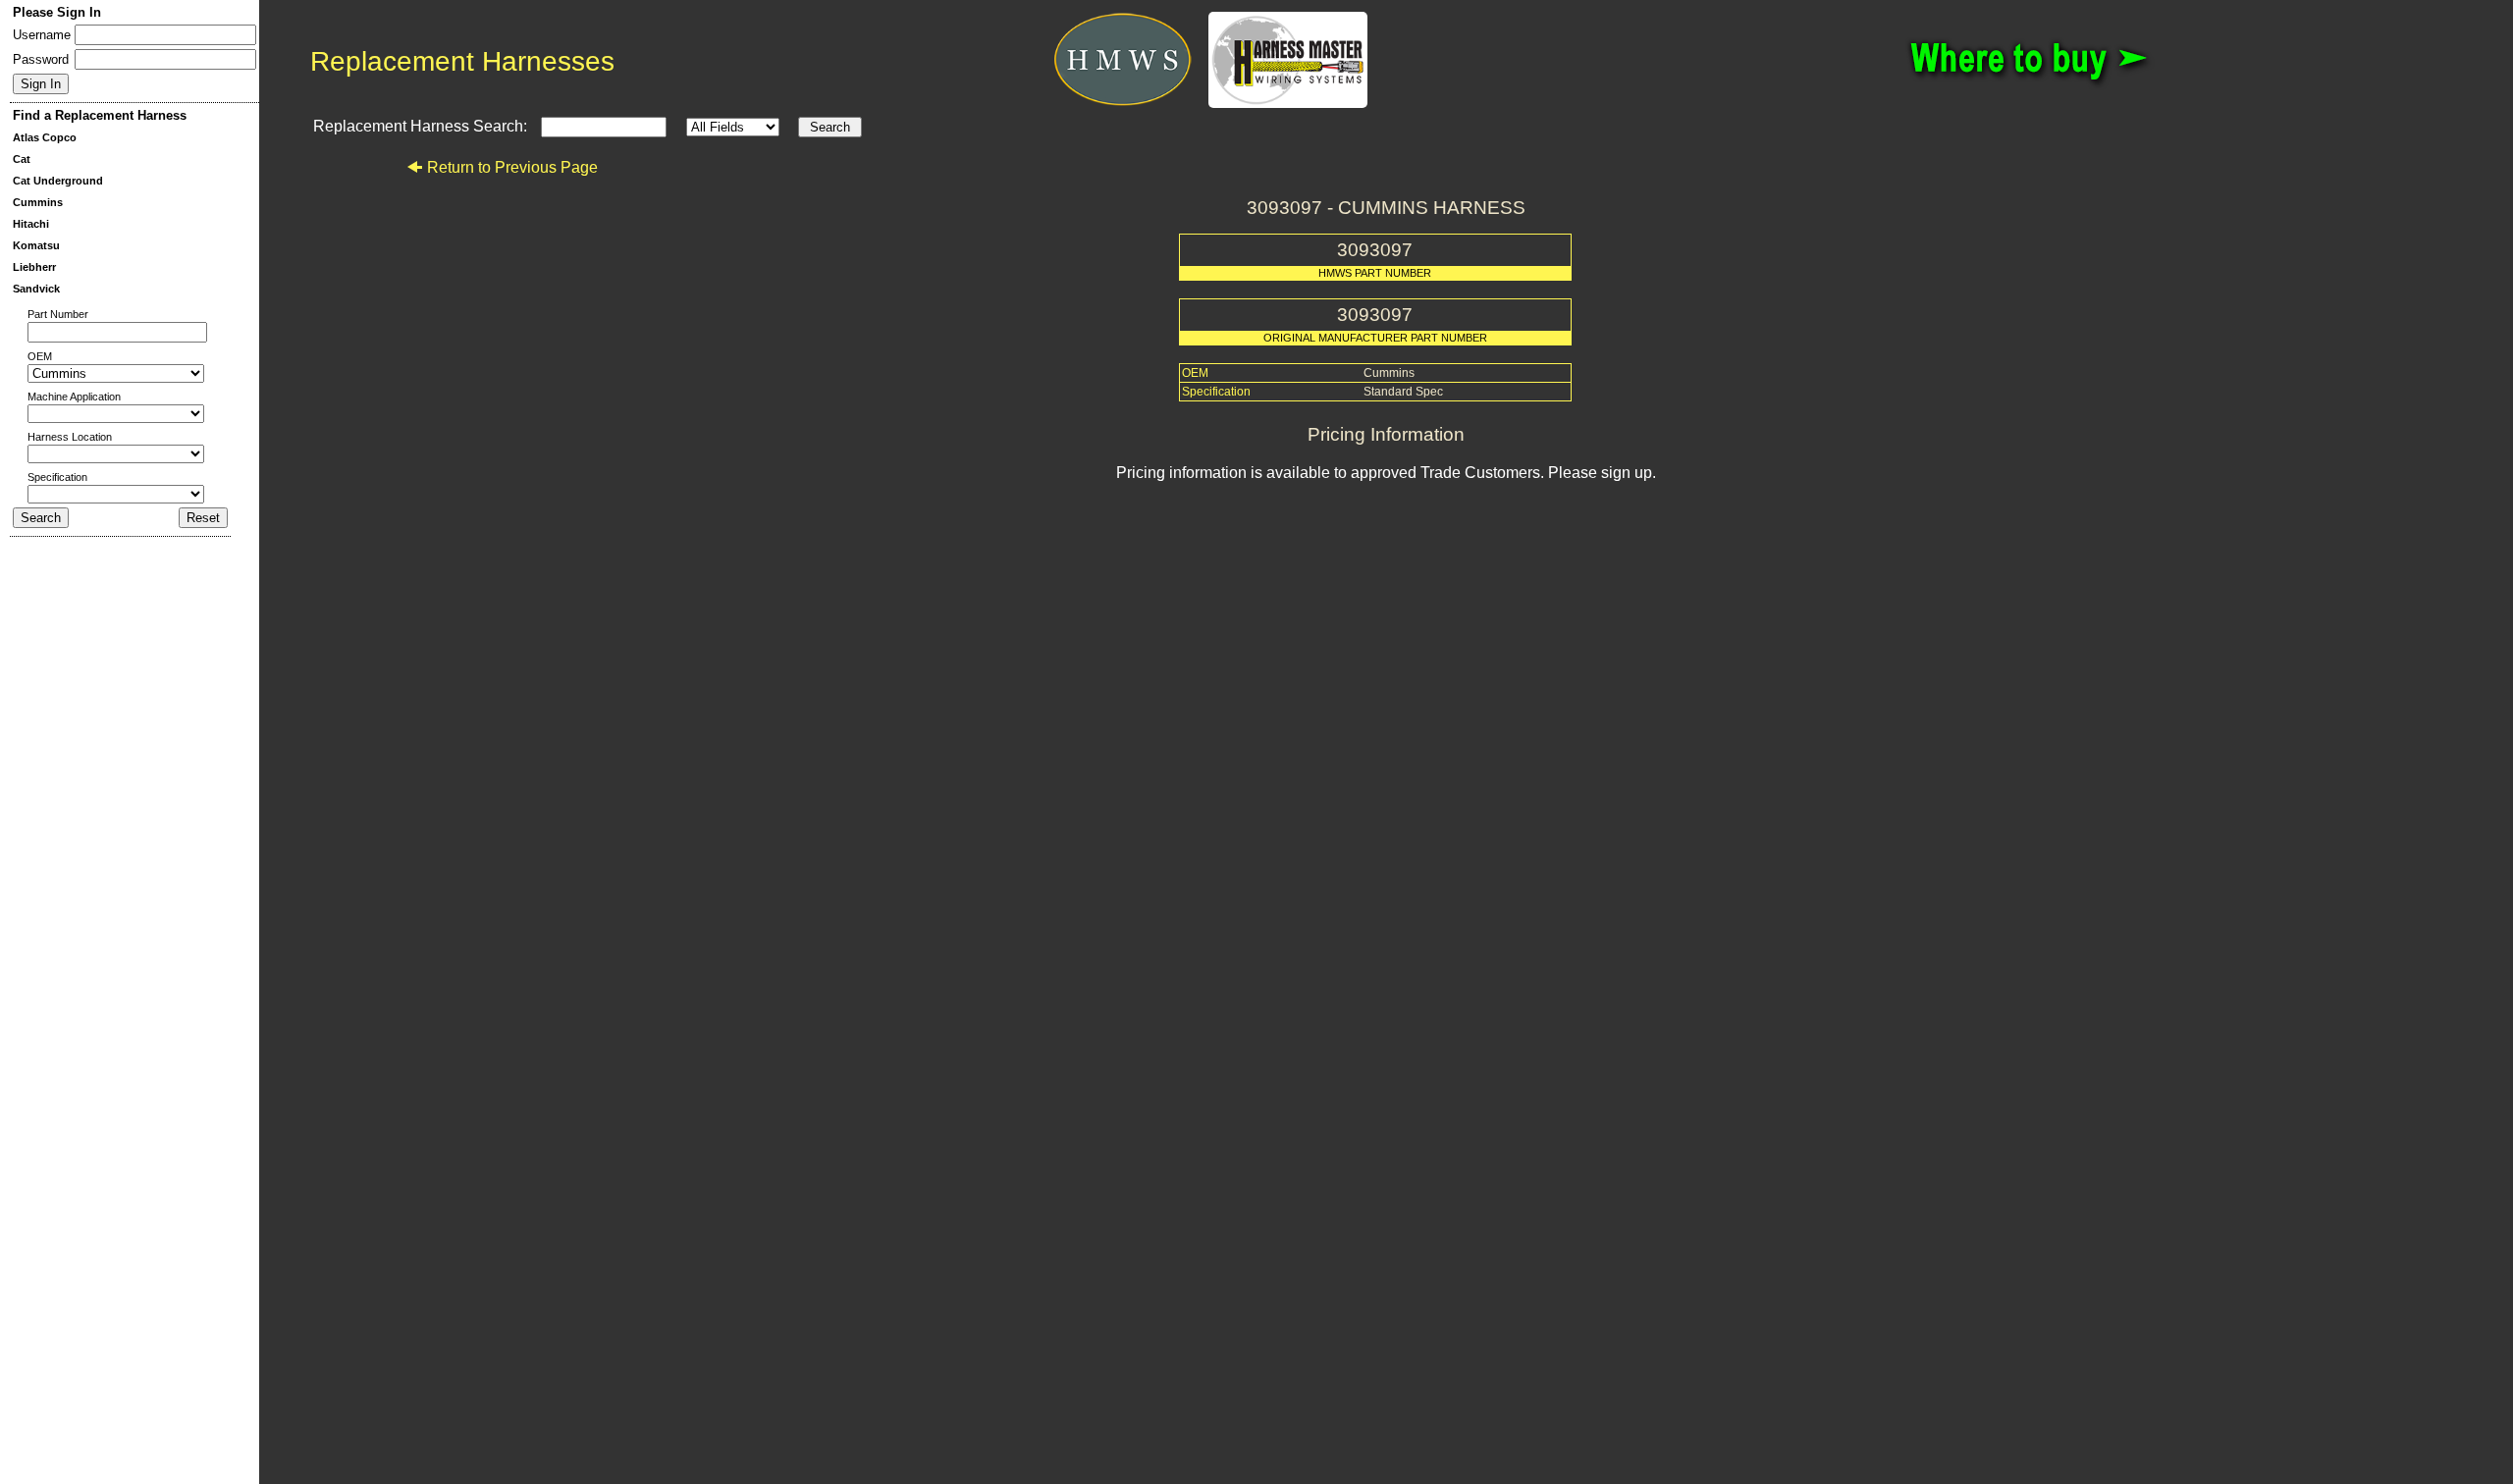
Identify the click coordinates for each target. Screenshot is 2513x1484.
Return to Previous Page (512, 167)
